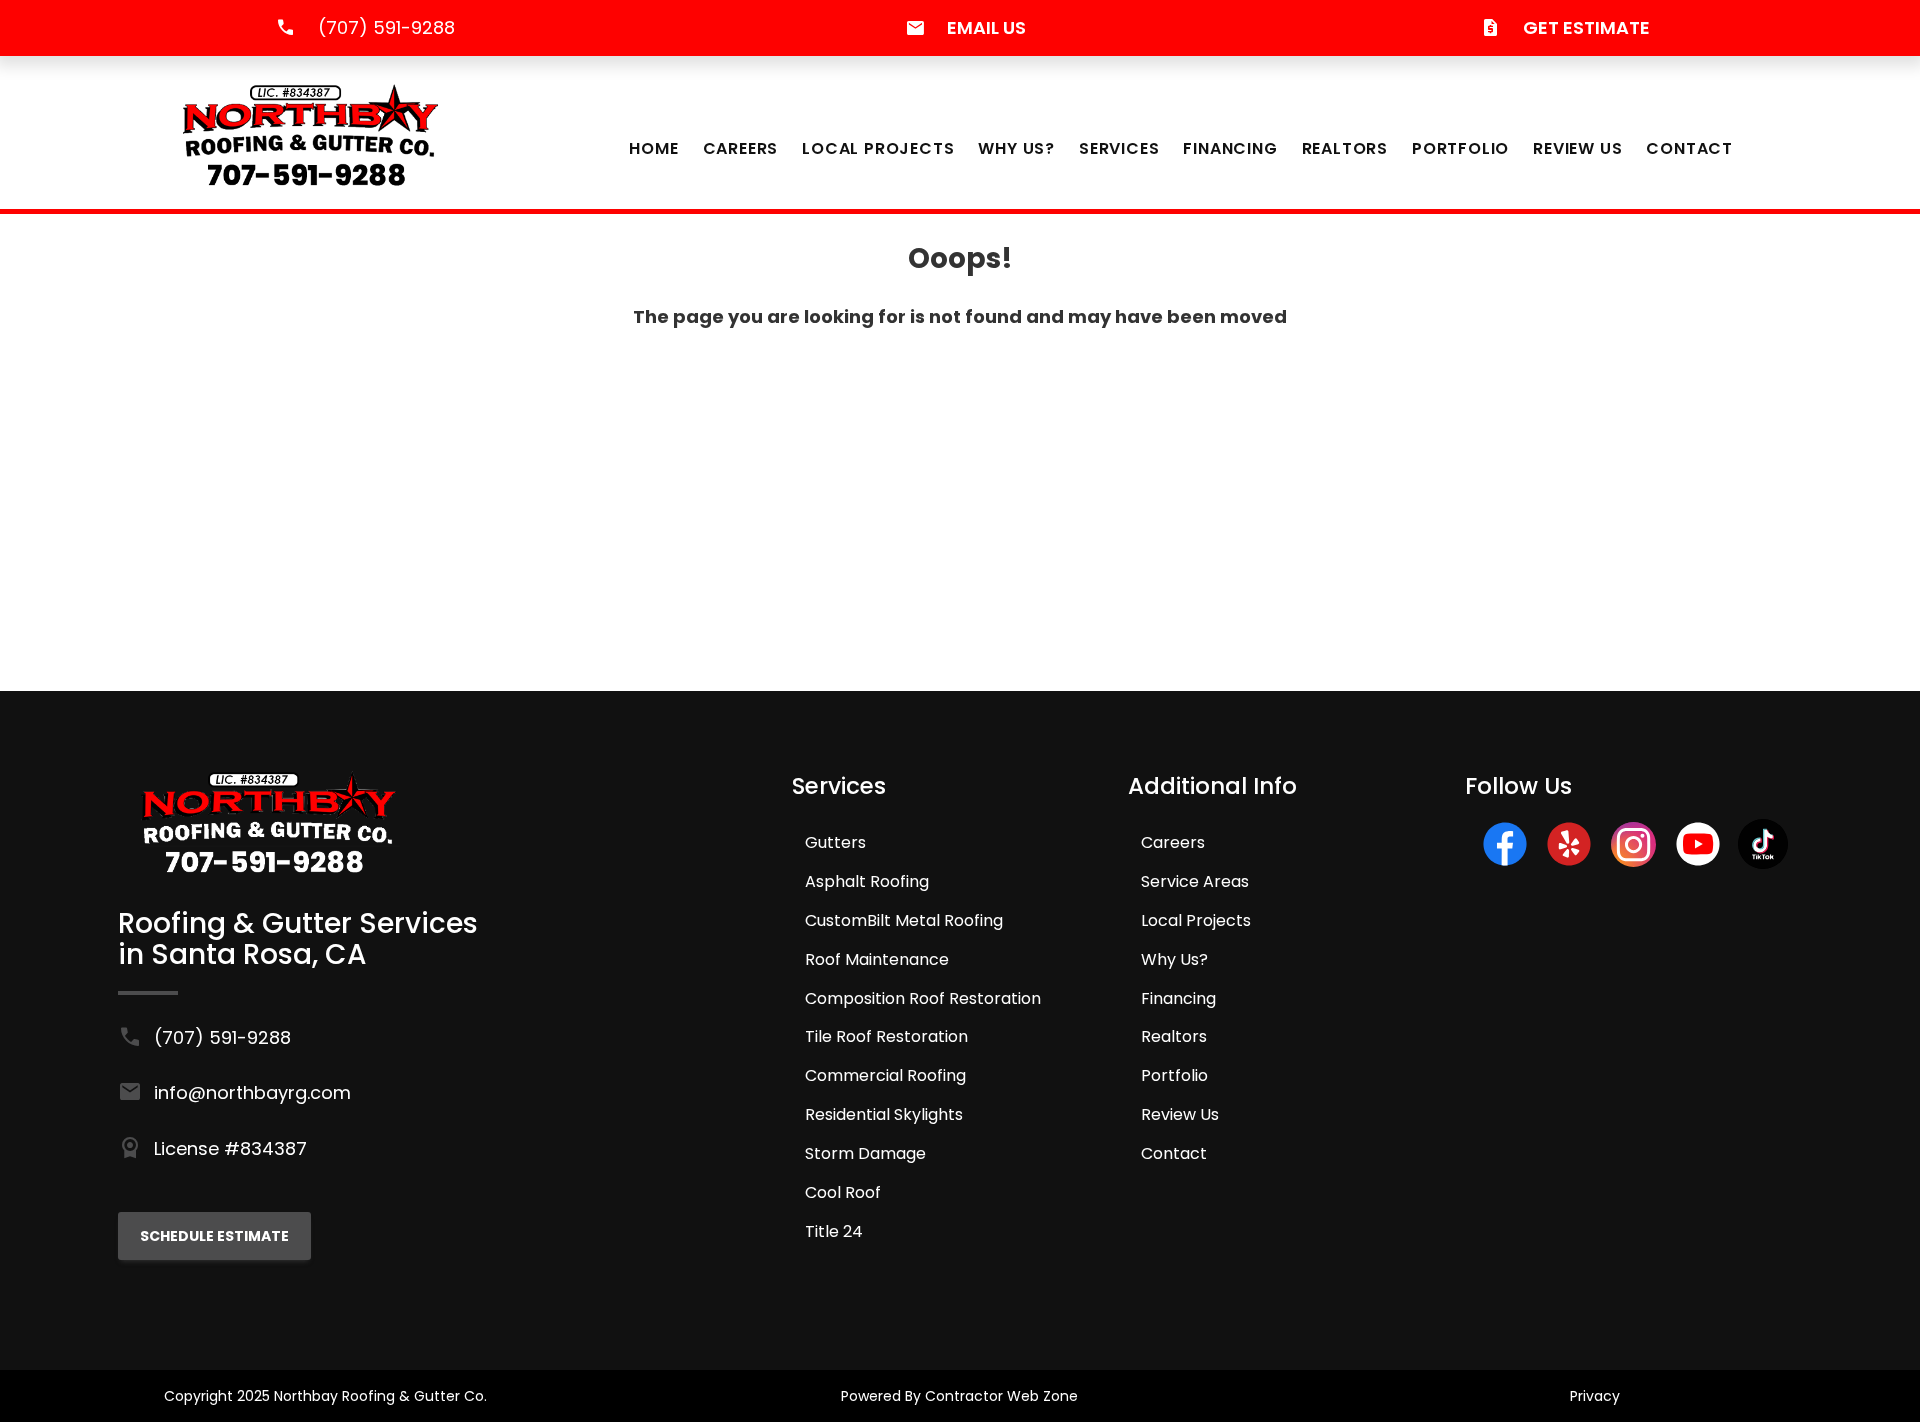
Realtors (1345, 148)
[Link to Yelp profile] (1569, 862)
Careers (741, 148)
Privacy (1595, 1396)
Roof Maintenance (877, 959)
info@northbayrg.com (252, 1092)
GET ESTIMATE (1586, 27)
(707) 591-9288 (386, 27)
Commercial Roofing (885, 1075)
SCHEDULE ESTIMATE (214, 1236)
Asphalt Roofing (867, 881)
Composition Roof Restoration (923, 998)
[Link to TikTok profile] (1763, 862)
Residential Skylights (884, 1114)
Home (653, 148)
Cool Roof (843, 1192)
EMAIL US (986, 27)
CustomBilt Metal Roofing (904, 920)
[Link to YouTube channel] (1698, 862)
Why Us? (1016, 148)
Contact (1689, 148)
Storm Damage (865, 1153)
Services (1119, 148)
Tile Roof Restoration (886, 1036)
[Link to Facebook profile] (1505, 862)
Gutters (835, 842)
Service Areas (1195, 881)
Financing (1230, 148)
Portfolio (1460, 148)
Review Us (1577, 148)
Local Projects (878, 148)
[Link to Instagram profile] (1633, 860)
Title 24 (834, 1231)
